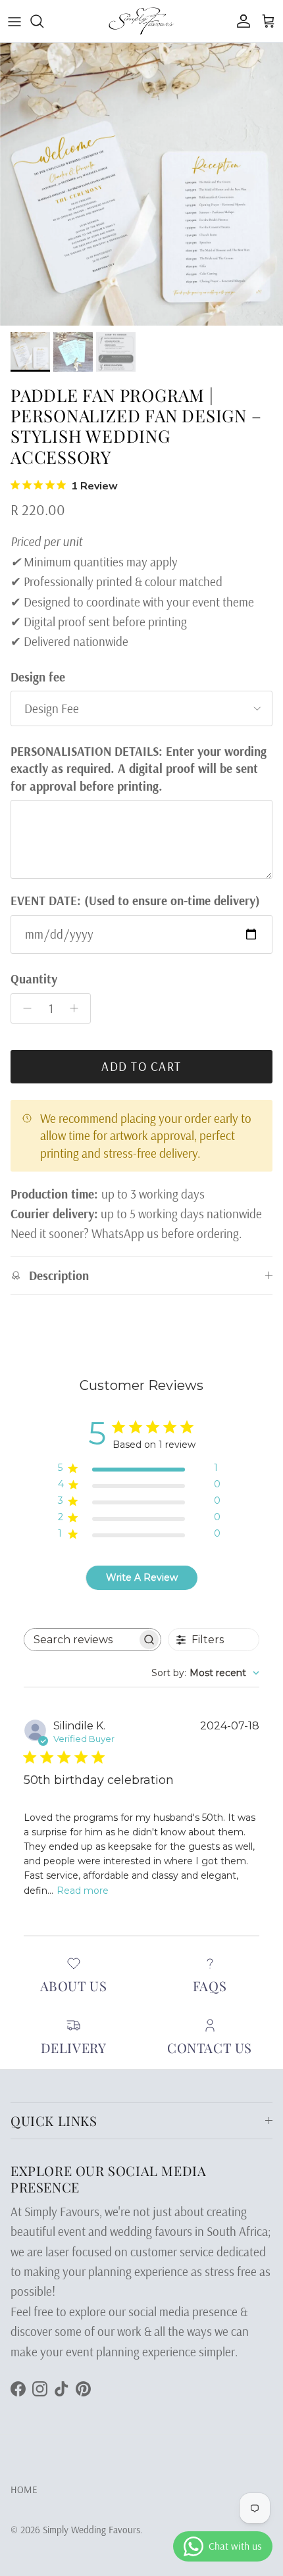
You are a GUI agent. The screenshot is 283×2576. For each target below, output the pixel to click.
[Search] (43, 21)
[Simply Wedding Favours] (141, 21)
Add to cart (141, 1066)
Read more (83, 1891)
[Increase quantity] (78, 1008)
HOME (24, 2489)
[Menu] (14, 21)
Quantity (34, 979)
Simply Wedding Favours (91, 2530)
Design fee (38, 677)
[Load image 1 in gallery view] (141, 184)
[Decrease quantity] (24, 1008)
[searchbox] (81, 1640)
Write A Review (142, 1577)
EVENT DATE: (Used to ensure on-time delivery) (135, 901)
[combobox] (205, 1673)
